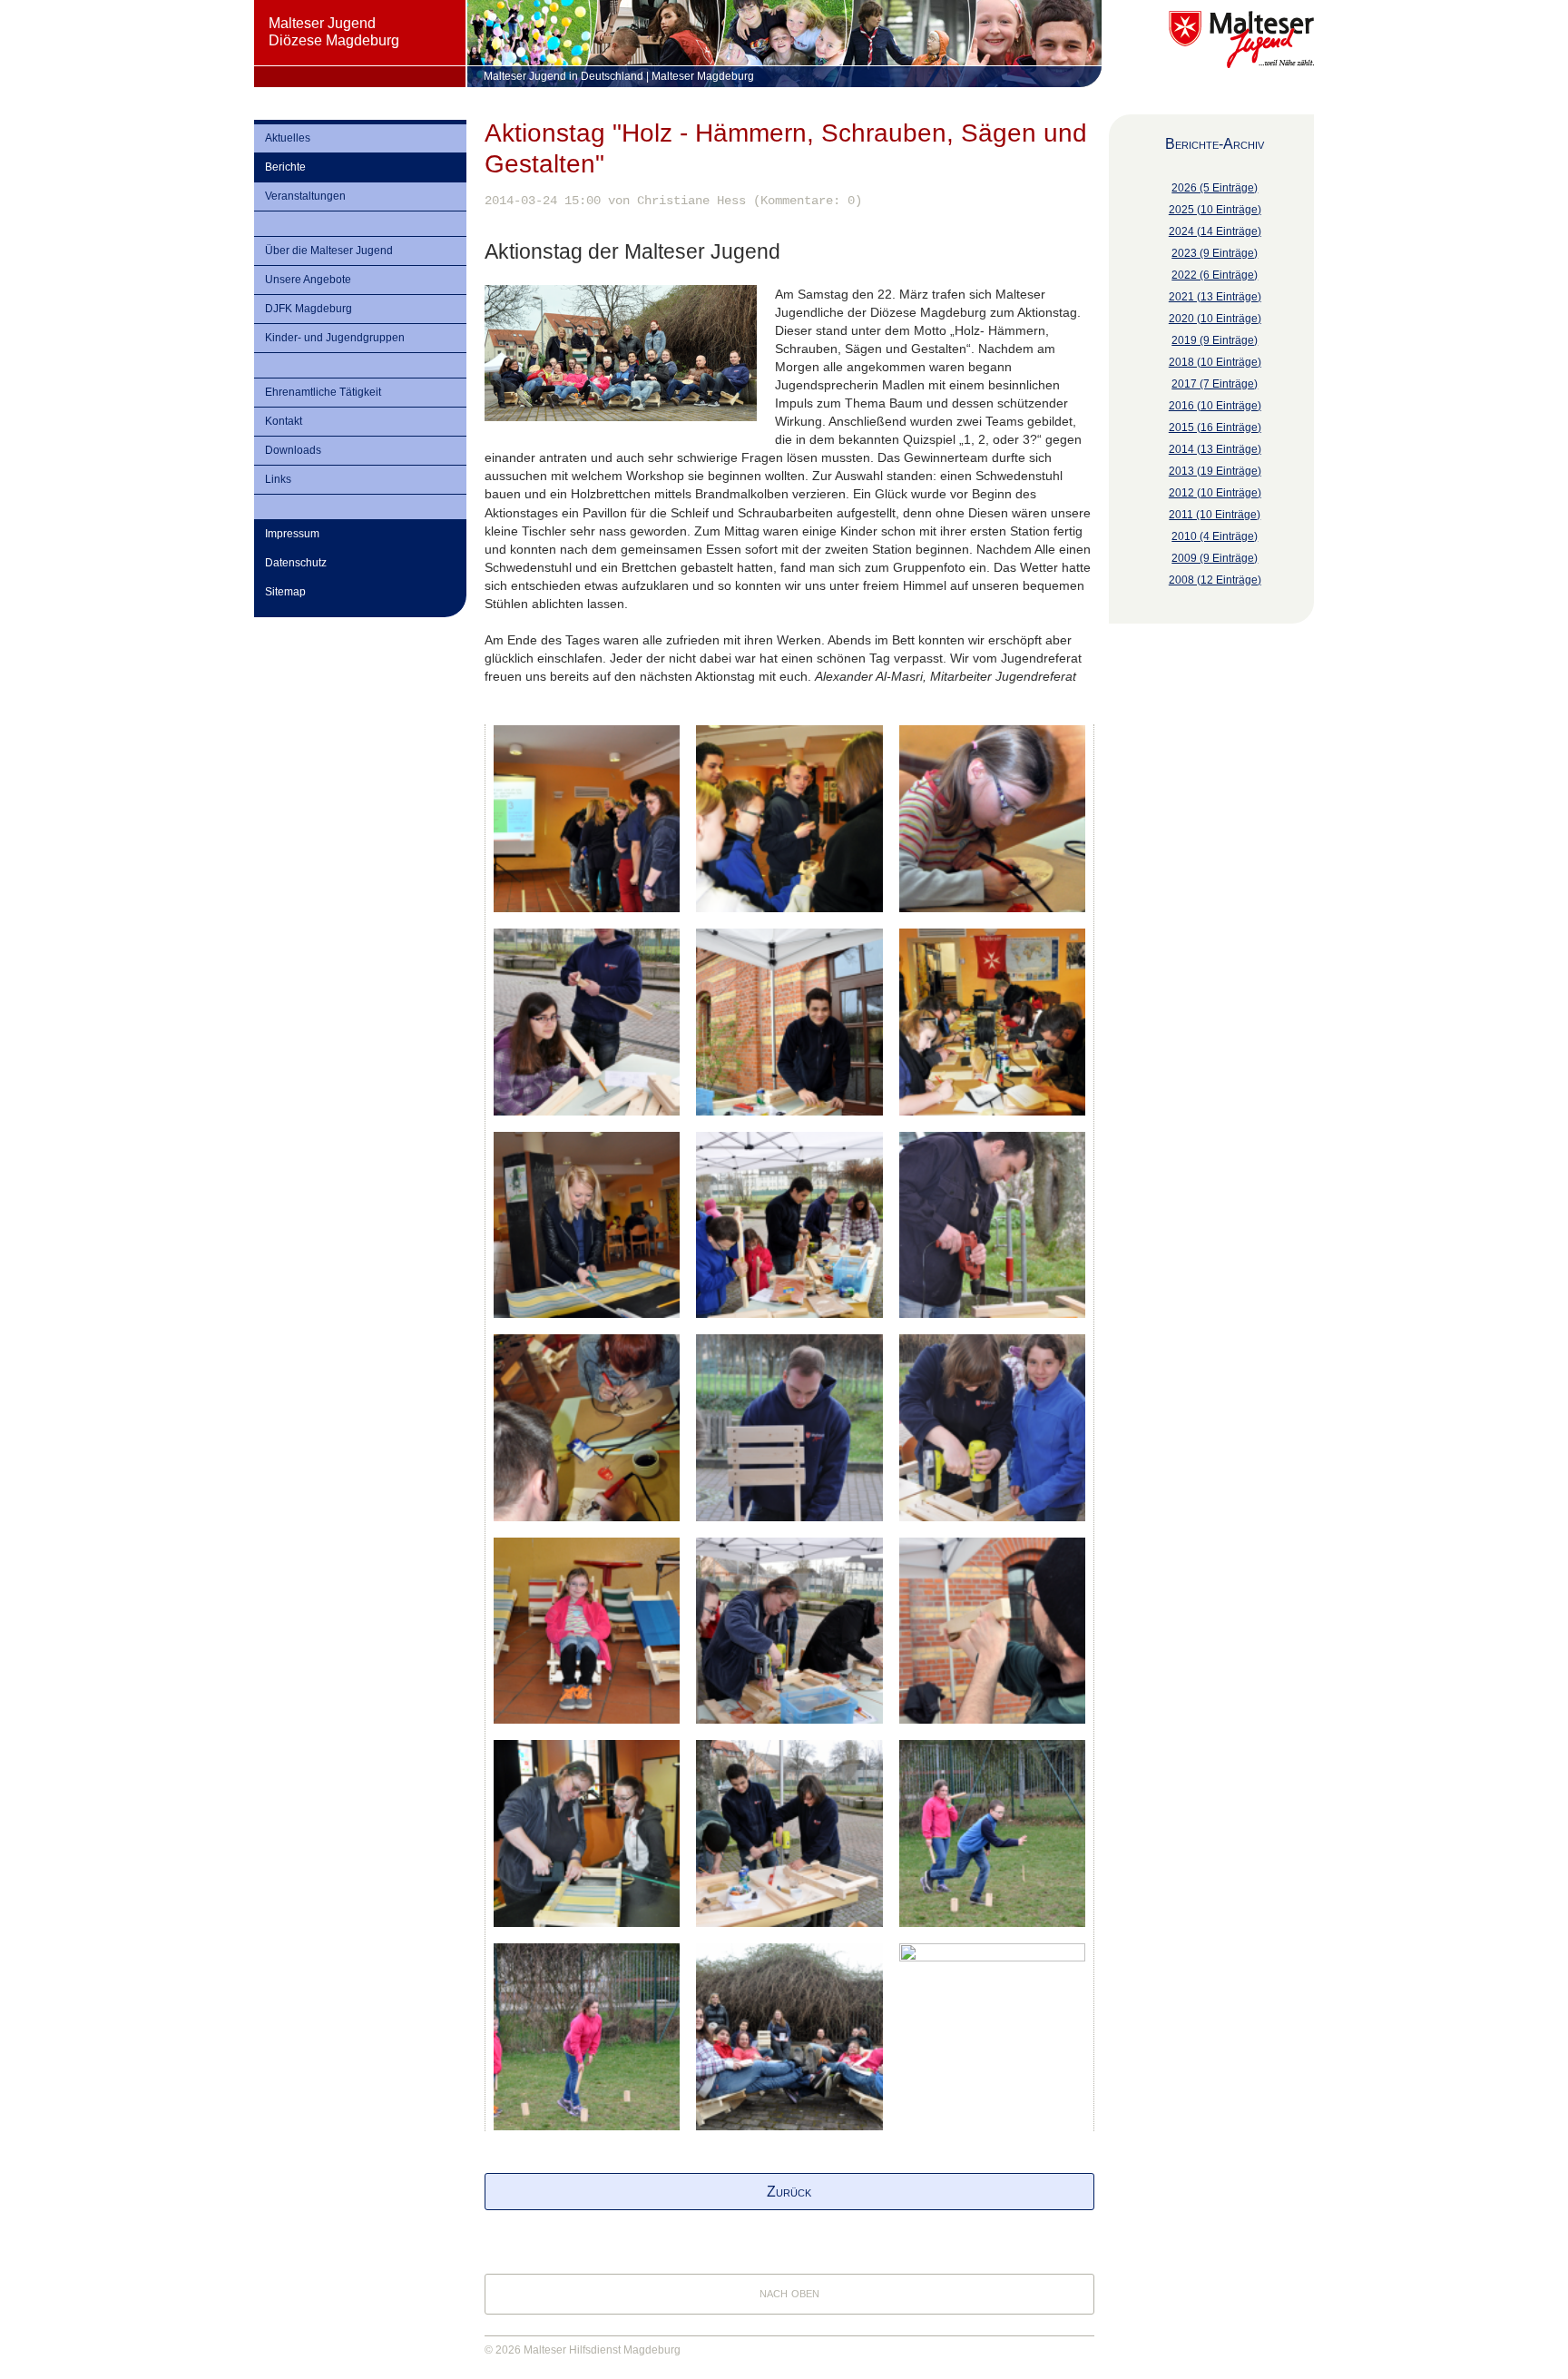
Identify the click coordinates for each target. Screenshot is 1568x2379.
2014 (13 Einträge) (1215, 449)
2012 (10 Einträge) (1215, 493)
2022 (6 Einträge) (1215, 275)
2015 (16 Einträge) (1215, 428)
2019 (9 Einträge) (1215, 340)
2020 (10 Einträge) (1215, 319)
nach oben (789, 2292)
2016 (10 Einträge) (1215, 406)
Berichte (285, 167)
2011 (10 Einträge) (1215, 515)
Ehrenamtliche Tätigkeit (323, 392)
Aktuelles (288, 138)
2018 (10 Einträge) (1215, 362)
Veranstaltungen (305, 196)
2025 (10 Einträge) (1215, 210)
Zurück (789, 2192)
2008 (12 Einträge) (1215, 580)
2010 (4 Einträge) (1215, 536)
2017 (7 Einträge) (1215, 384)
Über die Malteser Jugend (329, 251)
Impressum (292, 534)
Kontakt (284, 421)
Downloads (293, 450)
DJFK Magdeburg (309, 309)
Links (278, 479)
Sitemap (285, 592)
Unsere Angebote (308, 280)
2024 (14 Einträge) (1215, 231)
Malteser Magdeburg (703, 76)
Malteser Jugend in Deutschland (563, 76)
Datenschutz (296, 563)
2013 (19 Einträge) (1215, 471)
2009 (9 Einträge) (1215, 558)
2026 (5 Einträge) (1215, 188)
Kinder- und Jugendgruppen (335, 338)
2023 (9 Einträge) (1215, 253)
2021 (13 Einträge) (1215, 297)
